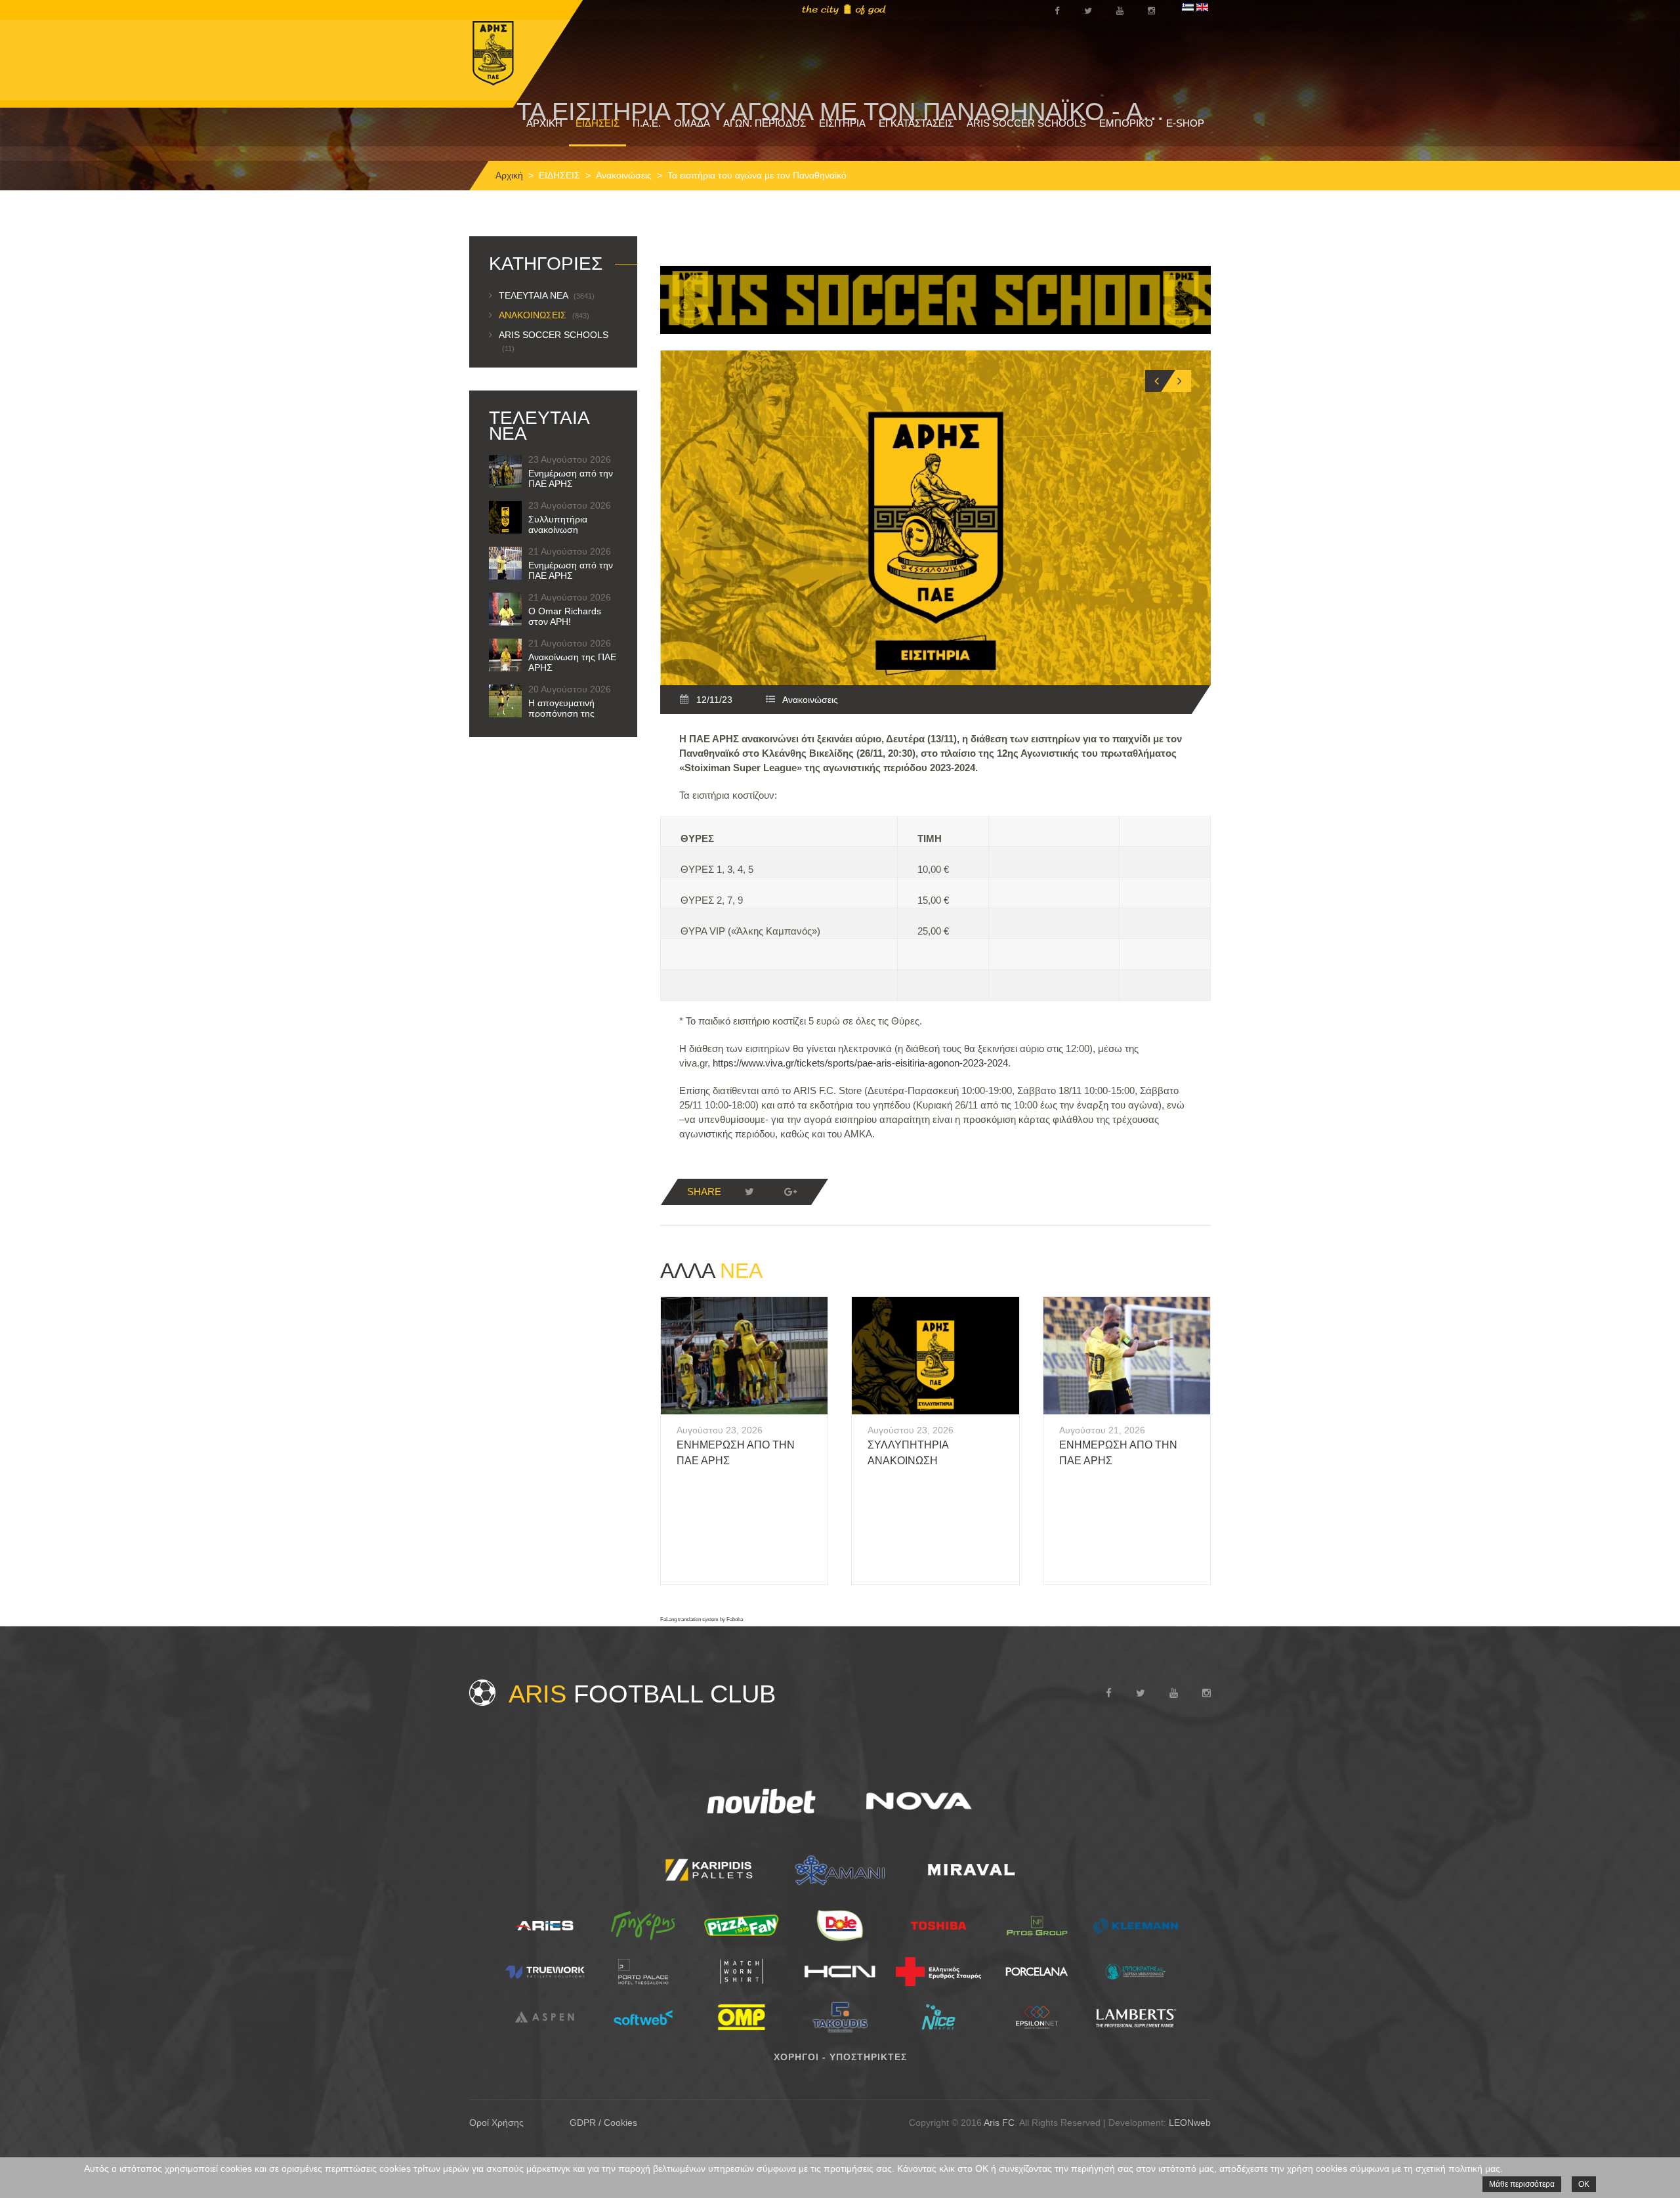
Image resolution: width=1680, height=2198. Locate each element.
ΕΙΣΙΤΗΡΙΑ (842, 123)
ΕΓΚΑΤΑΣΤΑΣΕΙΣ (916, 123)
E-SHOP (1185, 123)
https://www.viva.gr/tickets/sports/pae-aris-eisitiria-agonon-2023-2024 (860, 1063)
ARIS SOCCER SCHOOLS (1026, 123)
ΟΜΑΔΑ (692, 123)
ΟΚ (1584, 2184)
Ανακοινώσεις (624, 175)
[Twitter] (749, 1192)
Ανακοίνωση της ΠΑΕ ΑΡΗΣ (572, 662)
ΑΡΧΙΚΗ (544, 123)
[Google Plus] (790, 1192)
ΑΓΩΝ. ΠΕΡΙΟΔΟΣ (765, 123)
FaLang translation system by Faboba (702, 1619)
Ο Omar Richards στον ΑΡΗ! (565, 616)
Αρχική (509, 175)
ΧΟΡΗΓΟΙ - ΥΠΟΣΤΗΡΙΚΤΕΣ (840, 2057)
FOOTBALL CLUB (642, 1694)
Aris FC (999, 2123)
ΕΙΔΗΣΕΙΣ (598, 123)
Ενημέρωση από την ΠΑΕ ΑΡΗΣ (571, 478)
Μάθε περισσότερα (1522, 2184)
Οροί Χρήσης (496, 2123)
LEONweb (1190, 2123)
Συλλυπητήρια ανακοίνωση (558, 524)
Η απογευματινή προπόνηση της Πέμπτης (561, 713)
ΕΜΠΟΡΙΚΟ (1126, 123)
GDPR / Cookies (603, 2123)
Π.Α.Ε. (647, 123)
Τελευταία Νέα (547, 295)
